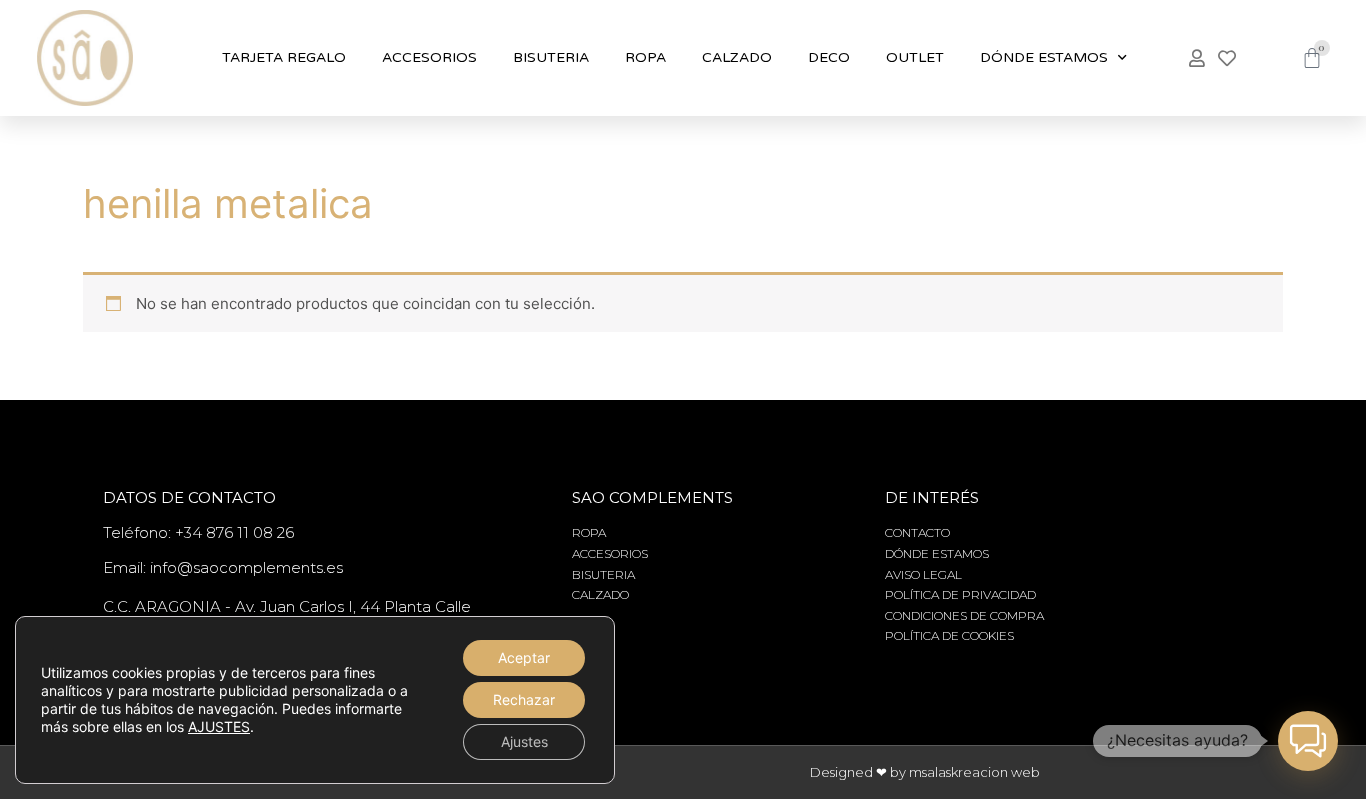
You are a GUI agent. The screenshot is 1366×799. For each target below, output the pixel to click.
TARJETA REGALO (284, 57)
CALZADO (737, 57)
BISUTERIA (551, 57)
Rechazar (524, 699)
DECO (829, 57)
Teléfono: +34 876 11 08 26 (198, 532)
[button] (1308, 741)
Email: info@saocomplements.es (223, 567)
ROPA (645, 57)
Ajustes (524, 741)
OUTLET (915, 57)
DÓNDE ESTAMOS (1044, 57)
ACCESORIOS (429, 57)
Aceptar (524, 657)
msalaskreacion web (974, 772)
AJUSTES (219, 726)
